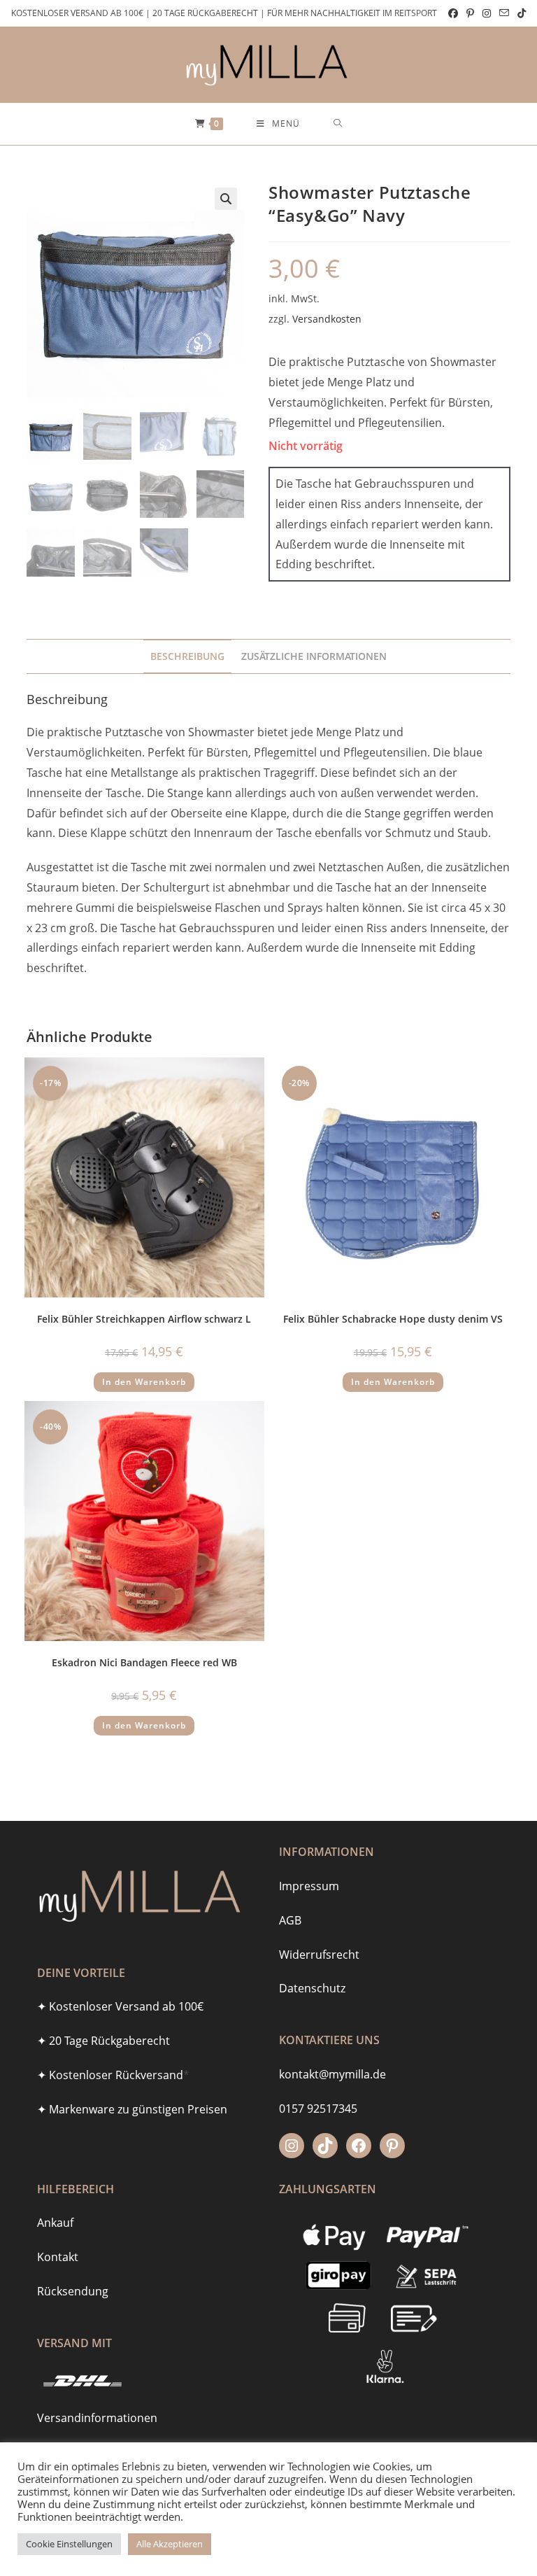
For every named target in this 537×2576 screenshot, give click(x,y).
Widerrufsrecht (319, 1955)
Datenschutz (312, 1988)
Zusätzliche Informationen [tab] (314, 656)
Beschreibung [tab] (187, 656)
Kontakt (58, 2257)
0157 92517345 (318, 2109)
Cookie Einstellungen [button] (69, 2544)
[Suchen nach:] (338, 124)
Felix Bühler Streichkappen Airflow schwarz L (144, 1319)
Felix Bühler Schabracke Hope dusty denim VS (393, 1319)
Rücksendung (73, 2291)
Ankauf (55, 2223)
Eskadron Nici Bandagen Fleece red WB (144, 1662)
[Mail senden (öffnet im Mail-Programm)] (504, 13)
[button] (226, 199)
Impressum (309, 1886)
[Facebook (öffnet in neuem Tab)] (453, 13)
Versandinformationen (97, 2418)
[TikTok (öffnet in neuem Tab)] (520, 13)
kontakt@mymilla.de (332, 2074)
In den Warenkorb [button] (144, 1382)
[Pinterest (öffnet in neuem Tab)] (470, 13)
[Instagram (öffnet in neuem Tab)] (487, 13)
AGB (290, 1920)
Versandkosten (327, 319)
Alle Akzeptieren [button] (170, 2544)
